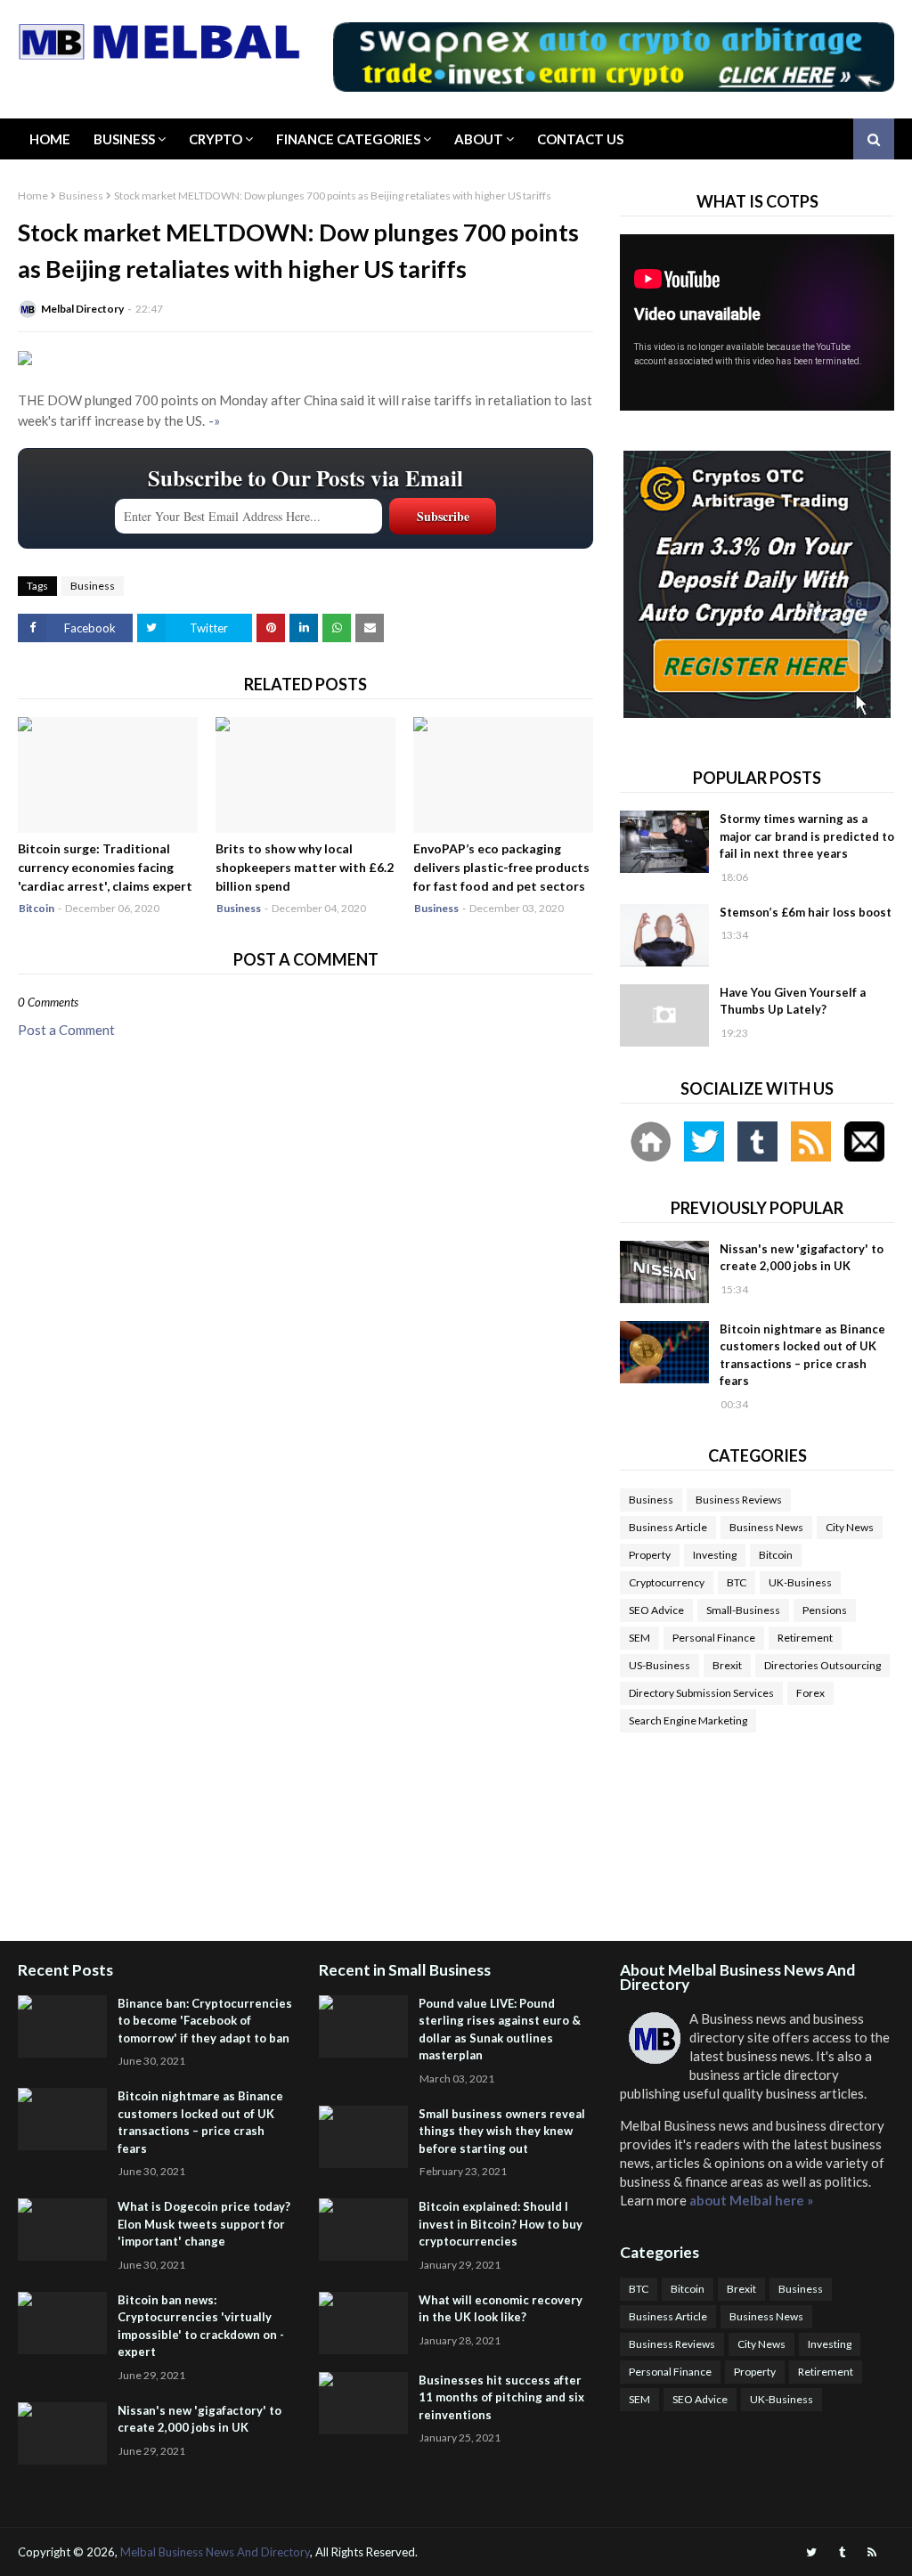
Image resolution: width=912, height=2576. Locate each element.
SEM (639, 1638)
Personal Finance (714, 1638)
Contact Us (580, 139)
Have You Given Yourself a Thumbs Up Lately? (793, 1001)
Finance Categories (348, 139)
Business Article (668, 1527)
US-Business (660, 1665)
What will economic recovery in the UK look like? (501, 2309)
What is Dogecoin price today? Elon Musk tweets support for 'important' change (204, 2224)
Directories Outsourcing (822, 1665)
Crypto (216, 139)
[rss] (872, 2552)
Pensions (825, 1610)
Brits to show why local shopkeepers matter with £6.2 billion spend (305, 867)
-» (214, 420)
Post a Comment (66, 1030)
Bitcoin (776, 1555)
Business (124, 139)
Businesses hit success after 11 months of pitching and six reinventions (501, 2397)
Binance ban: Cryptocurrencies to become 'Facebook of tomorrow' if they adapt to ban (205, 2021)
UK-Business (800, 1582)
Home (50, 139)
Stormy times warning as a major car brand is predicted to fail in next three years (807, 836)
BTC (737, 1582)
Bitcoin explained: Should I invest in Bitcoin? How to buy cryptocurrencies (501, 2224)
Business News (766, 1527)
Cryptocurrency (667, 1582)
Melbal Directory (82, 309)
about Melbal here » (751, 2200)
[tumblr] (842, 2552)
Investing (715, 1555)
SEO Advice (656, 1610)
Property (650, 1555)
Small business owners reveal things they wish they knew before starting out (502, 2131)
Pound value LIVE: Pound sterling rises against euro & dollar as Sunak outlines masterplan (500, 2030)
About (479, 139)
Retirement (805, 1638)
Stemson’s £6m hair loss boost (806, 912)
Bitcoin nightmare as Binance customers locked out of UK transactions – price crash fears (802, 1355)
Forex (810, 1693)
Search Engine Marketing (688, 1720)
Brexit (727, 1665)
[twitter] (811, 2552)
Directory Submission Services (701, 1693)
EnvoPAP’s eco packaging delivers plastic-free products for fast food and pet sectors (501, 867)
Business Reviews (739, 1500)
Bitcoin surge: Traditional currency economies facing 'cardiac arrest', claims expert (105, 867)
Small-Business (743, 1610)
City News (850, 1527)
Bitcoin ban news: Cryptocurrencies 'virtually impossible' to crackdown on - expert (201, 2326)
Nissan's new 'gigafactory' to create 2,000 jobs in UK (802, 1258)
